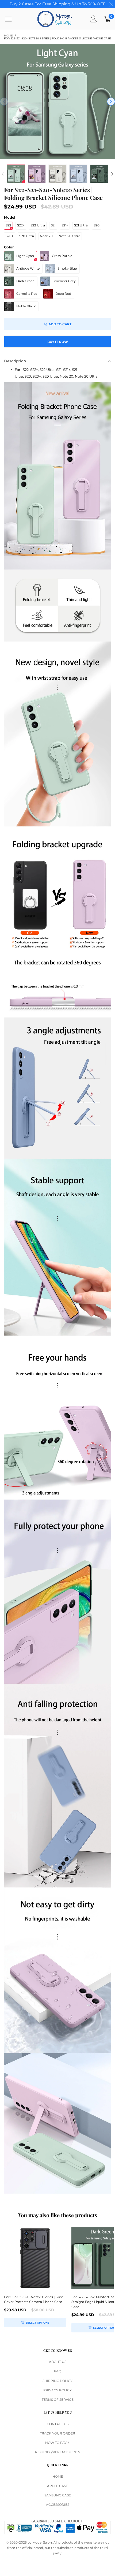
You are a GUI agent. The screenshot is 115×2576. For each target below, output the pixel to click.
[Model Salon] (55, 19)
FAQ (58, 2371)
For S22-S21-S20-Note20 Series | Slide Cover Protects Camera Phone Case (34, 2299)
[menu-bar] (12, 19)
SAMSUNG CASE (58, 2495)
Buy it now (58, 342)
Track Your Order (57, 2433)
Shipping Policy (57, 2381)
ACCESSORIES (58, 2505)
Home (58, 2476)
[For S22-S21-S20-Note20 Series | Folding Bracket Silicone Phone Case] (57, 102)
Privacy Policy (57, 2390)
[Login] (93, 19)
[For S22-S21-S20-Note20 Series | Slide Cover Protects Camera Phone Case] (35, 2258)
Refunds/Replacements (57, 2452)
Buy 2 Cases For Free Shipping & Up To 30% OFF (58, 4)
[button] (4, 102)
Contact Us (58, 2424)
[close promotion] (111, 4)
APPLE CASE (57, 2486)
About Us (58, 2362)
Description (15, 361)
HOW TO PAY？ (57, 2443)
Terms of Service (58, 2400)
